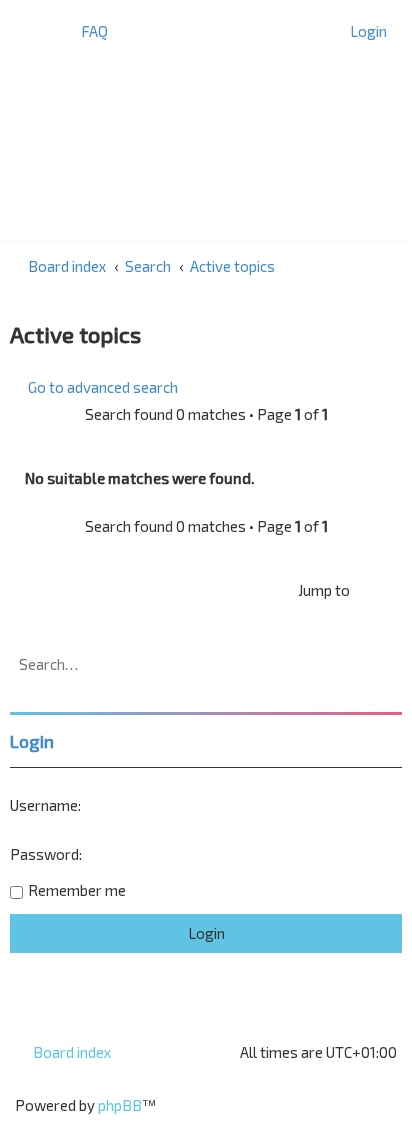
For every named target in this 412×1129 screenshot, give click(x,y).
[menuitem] (85, 31)
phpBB (120, 1105)
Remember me (77, 890)
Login (32, 741)
